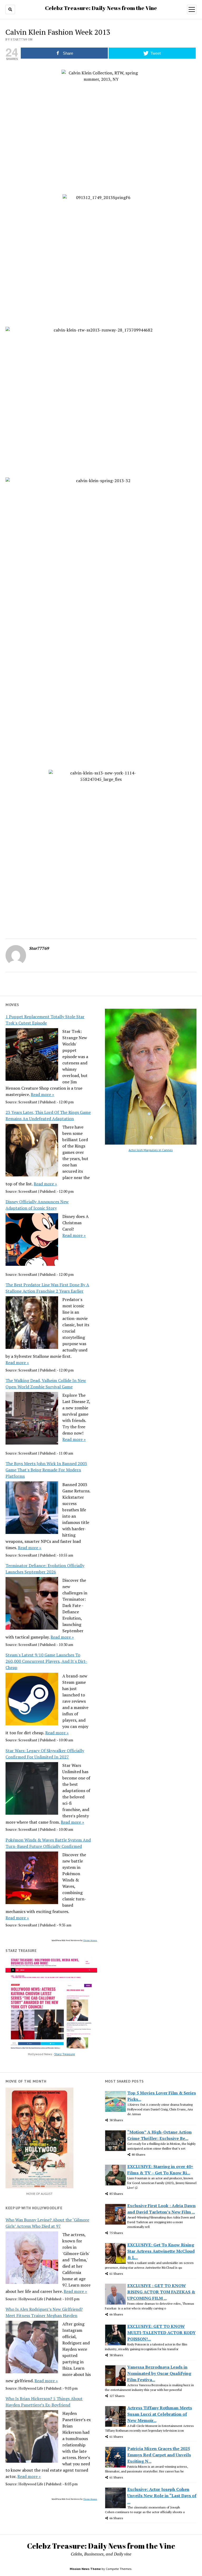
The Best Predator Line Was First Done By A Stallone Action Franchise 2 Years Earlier (47, 1288)
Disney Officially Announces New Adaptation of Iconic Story (37, 1205)
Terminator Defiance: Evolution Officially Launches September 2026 (45, 1569)
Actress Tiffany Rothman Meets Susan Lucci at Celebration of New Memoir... (160, 2414)
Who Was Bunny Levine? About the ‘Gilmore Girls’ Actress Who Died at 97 (47, 2223)
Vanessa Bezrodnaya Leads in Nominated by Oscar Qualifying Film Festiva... (159, 2373)
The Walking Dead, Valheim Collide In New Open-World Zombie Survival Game (46, 1384)
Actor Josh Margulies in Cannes (151, 1150)
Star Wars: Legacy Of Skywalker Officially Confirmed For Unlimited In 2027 (45, 1754)
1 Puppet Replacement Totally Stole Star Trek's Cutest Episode (45, 1020)
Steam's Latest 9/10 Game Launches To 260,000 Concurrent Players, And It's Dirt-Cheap (46, 1661)
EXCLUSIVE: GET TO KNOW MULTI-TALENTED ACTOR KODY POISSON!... (161, 2333)
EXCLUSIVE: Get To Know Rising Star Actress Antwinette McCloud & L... (161, 2251)
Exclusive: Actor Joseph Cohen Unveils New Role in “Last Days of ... (162, 2496)
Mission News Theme (85, 2569)
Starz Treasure (65, 2054)
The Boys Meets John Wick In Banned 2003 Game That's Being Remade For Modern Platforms (46, 1470)
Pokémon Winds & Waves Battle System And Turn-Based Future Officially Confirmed (48, 1843)
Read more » (42, 1094)
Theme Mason (90, 1940)
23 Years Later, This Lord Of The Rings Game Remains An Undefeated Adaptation (48, 1115)
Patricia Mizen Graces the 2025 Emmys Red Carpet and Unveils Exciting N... (159, 2455)
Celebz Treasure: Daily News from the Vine (101, 8)
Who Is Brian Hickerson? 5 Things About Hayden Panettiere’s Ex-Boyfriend (44, 2402)
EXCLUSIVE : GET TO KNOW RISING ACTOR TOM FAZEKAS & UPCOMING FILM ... (161, 2292)
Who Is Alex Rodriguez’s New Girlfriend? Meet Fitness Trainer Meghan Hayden (44, 2312)
